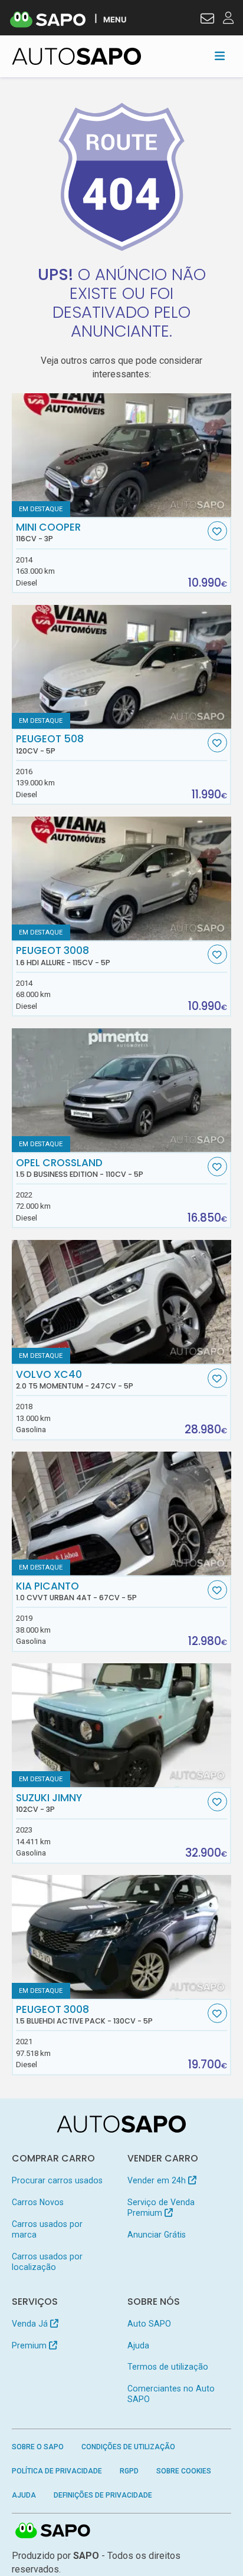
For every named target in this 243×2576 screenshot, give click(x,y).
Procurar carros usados (57, 2180)
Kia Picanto (76, 1591)
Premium (30, 2345)
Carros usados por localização (47, 2262)
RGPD (129, 2471)
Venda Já (31, 2324)
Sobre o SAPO (38, 2447)
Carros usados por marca (47, 2229)
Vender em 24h (158, 2180)
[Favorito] (217, 531)
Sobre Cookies (184, 2471)
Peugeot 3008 (63, 956)
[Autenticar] (207, 20)
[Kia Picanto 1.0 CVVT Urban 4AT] (122, 1514)
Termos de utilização (168, 2367)
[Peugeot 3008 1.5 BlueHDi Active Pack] (122, 1937)
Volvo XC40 (75, 1380)
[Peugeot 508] (122, 667)
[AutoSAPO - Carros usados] (77, 56)
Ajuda (138, 2345)
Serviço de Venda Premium (161, 2207)
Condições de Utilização (128, 2447)
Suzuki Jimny (49, 1803)
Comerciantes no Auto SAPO (171, 2394)
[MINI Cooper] (122, 455)
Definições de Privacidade (103, 2495)
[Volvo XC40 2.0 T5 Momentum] (122, 1302)
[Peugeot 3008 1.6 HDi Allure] (122, 879)
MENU (115, 19)
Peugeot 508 (50, 744)
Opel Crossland (80, 1168)
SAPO (53, 2531)
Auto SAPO (149, 2324)
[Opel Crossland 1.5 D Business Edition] (122, 1090)
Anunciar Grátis (157, 2235)
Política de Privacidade (57, 2471)
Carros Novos (38, 2202)
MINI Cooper (48, 532)
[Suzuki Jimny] (122, 1725)
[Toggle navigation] (220, 56)
